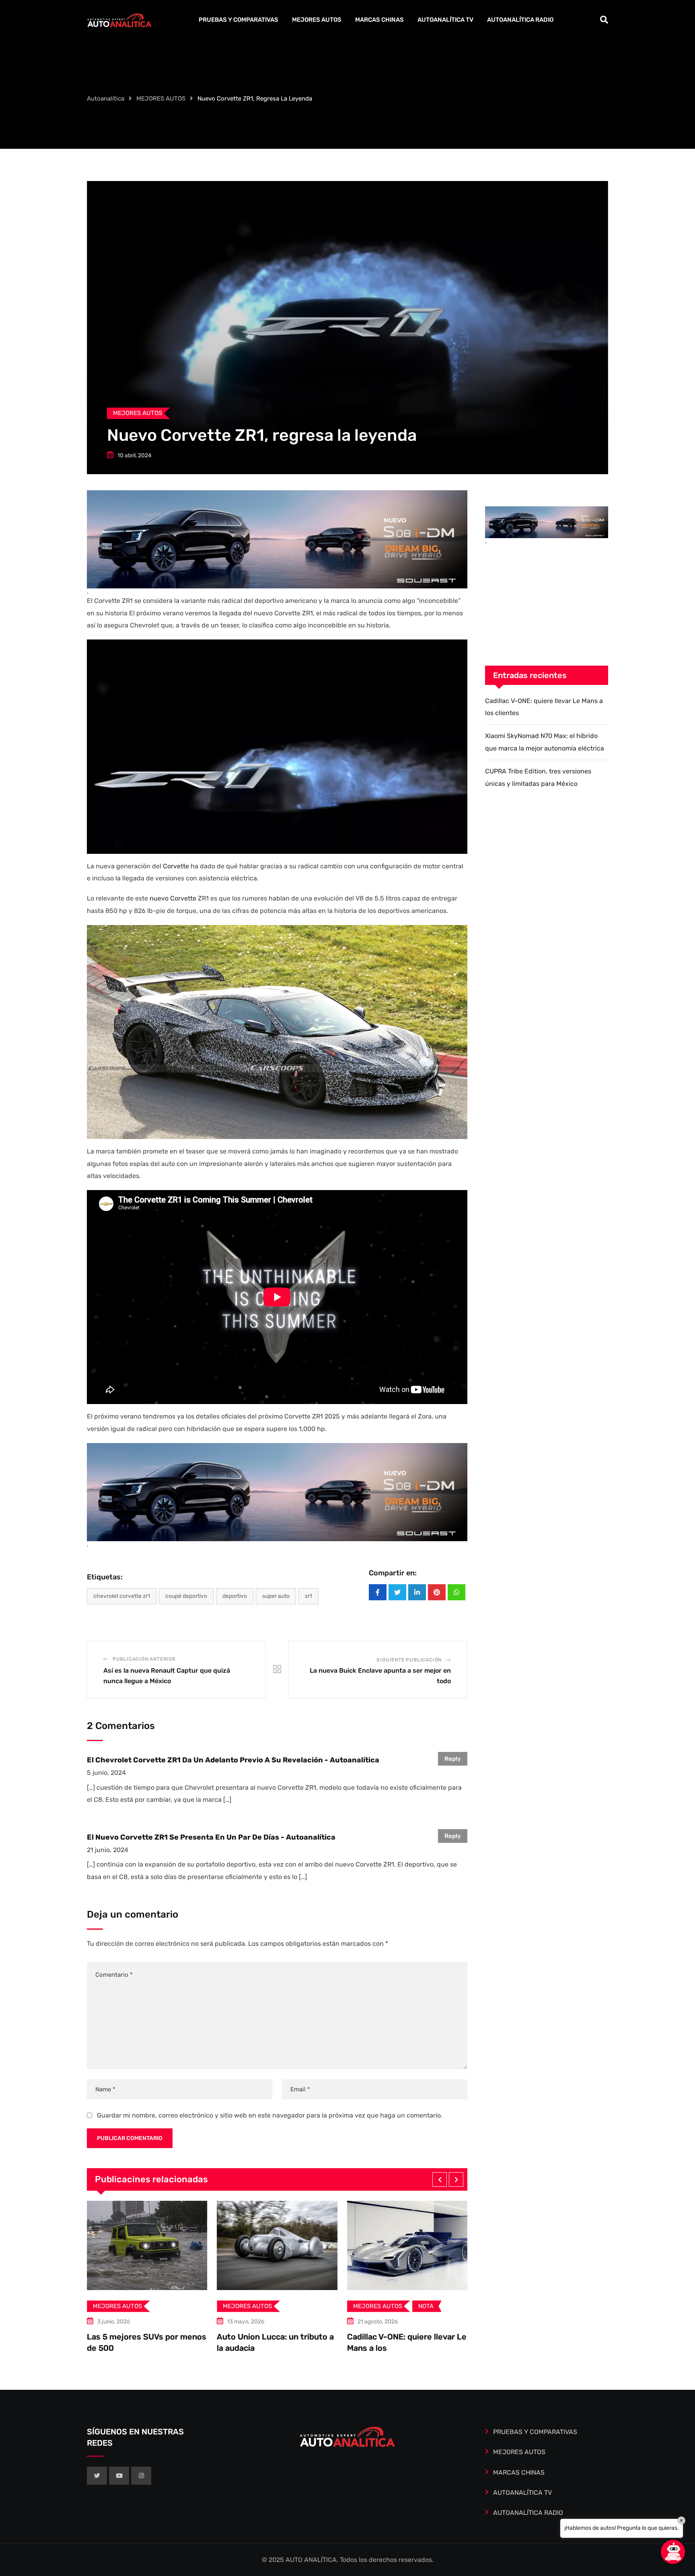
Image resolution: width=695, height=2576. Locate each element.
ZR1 (308, 1596)
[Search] (604, 20)
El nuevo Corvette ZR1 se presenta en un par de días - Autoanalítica (211, 1837)
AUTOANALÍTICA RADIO (520, 20)
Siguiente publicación (409, 1660)
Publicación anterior (144, 1659)
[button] (440, 2179)
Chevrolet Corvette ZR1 (122, 1596)
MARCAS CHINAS (379, 20)
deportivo (235, 1596)
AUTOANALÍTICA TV (445, 20)
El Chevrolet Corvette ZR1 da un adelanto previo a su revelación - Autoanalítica (233, 1760)
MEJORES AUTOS (317, 20)
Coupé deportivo (186, 1596)
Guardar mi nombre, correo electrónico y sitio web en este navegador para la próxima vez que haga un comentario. (270, 2115)
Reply (453, 1759)
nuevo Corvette (173, 898)
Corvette (176, 866)
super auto (276, 1596)
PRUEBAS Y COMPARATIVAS (239, 20)
